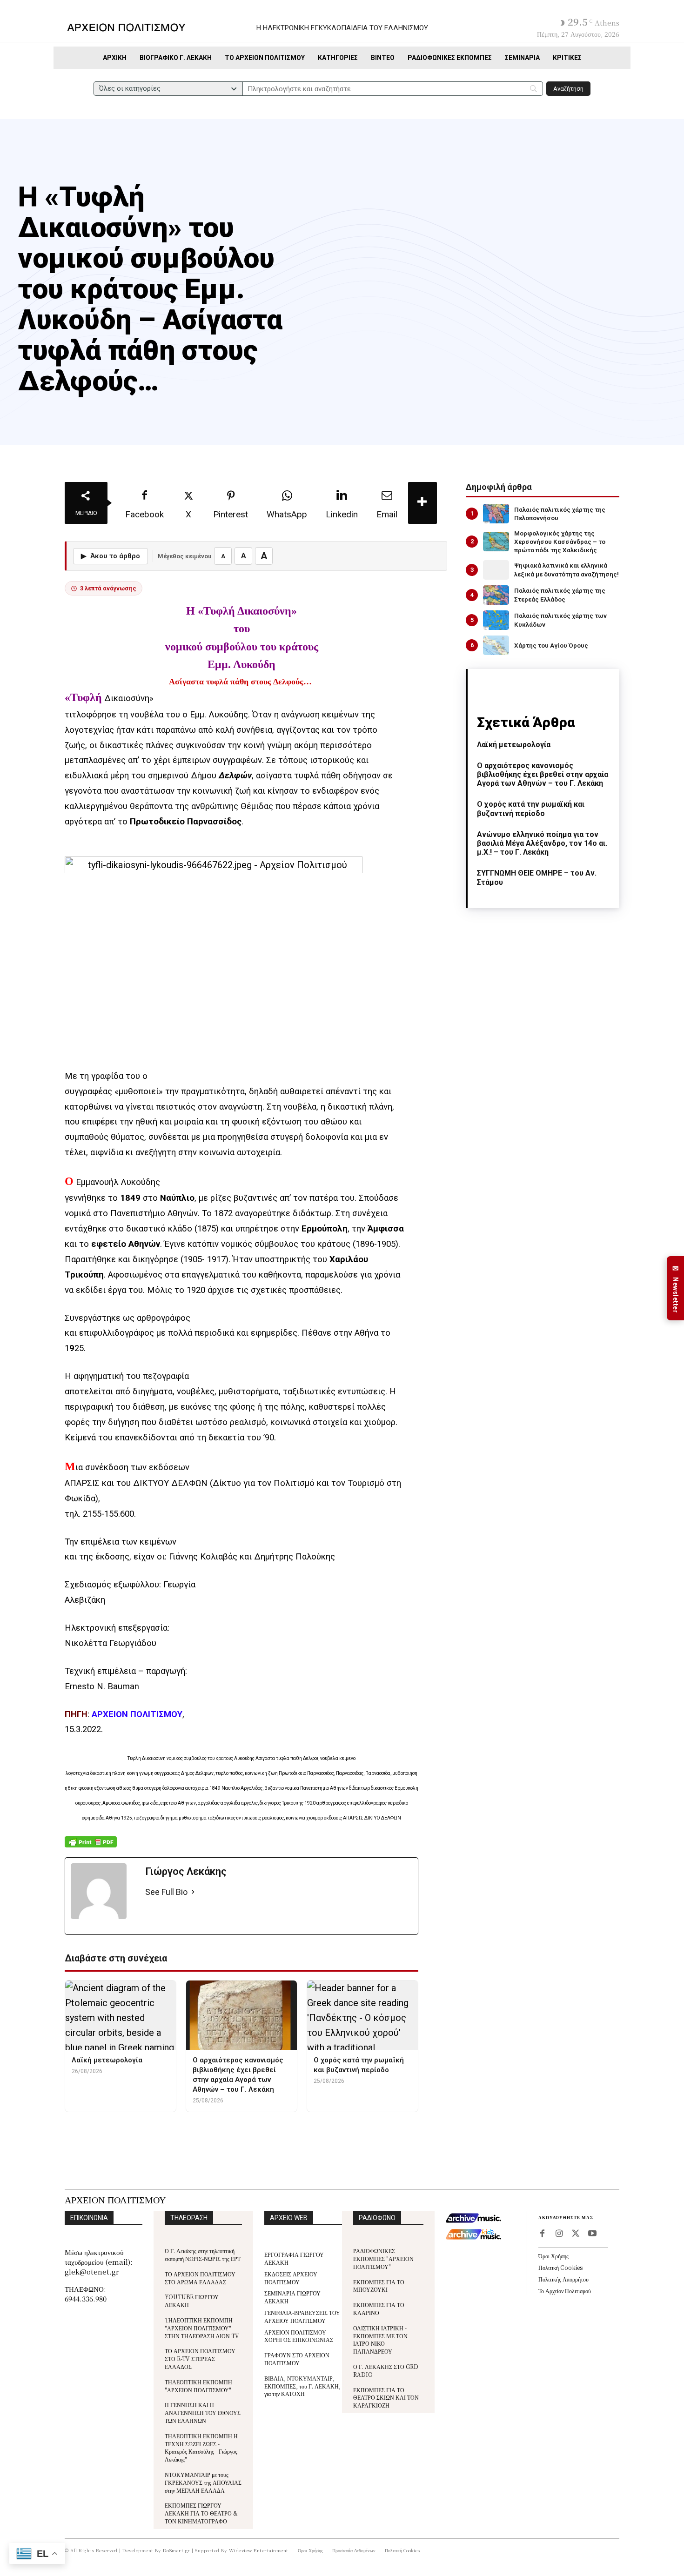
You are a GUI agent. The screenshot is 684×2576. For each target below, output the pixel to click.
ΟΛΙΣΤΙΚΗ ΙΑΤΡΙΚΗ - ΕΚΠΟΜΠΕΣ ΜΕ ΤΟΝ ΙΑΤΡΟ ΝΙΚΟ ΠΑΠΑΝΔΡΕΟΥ (380, 2339)
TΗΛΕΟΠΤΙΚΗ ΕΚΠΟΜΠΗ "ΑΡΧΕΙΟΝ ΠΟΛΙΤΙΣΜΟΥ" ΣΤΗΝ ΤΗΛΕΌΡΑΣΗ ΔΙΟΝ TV (202, 2328)
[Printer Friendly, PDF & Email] (91, 1847)
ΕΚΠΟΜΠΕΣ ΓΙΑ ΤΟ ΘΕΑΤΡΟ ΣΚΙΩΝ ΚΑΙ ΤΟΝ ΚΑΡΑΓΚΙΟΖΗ (386, 2398)
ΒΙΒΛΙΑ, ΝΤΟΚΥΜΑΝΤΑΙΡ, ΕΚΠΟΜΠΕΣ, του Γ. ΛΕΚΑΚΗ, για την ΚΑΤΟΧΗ (302, 2386)
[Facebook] (542, 2234)
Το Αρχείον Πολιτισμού (565, 2291)
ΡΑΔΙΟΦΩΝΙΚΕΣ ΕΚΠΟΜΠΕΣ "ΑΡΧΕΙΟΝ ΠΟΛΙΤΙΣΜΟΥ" (383, 2258)
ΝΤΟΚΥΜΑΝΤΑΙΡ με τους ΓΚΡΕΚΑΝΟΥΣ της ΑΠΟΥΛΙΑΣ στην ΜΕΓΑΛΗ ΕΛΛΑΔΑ (203, 2482)
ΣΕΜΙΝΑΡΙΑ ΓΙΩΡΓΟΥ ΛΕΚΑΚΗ (292, 2297)
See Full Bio (166, 1892)
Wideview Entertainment (259, 2550)
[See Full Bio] (193, 1892)
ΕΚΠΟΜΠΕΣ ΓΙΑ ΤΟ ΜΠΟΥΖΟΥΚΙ (379, 2286)
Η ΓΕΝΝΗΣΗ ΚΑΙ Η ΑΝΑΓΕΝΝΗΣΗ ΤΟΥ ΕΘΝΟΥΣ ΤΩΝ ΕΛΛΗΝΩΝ (203, 2412)
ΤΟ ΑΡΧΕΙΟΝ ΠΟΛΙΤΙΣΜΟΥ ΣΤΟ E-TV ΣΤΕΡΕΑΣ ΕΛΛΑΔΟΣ (200, 2359)
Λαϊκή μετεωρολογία (514, 745)
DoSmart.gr (177, 2550)
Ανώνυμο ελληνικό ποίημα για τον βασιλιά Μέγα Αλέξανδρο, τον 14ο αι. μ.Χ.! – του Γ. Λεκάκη (542, 843)
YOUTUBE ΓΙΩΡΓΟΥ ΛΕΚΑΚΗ (192, 2301)
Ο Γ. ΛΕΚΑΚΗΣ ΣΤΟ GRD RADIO (386, 2370)
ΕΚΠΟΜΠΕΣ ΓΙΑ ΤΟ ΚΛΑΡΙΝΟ (379, 2308)
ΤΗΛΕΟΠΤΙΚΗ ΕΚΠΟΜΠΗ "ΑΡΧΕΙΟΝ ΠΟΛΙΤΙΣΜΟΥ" (198, 2386)
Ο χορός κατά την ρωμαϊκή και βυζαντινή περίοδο (531, 809)
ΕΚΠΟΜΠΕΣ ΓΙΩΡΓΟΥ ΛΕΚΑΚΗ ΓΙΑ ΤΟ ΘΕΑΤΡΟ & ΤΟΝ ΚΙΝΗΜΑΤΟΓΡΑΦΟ (201, 2513)
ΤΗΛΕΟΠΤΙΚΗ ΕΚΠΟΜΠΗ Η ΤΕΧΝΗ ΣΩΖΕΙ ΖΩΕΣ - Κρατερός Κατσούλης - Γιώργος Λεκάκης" (201, 2447)
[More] (422, 503)
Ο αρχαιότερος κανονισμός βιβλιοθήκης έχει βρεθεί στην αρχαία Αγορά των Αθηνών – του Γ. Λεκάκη (543, 774)
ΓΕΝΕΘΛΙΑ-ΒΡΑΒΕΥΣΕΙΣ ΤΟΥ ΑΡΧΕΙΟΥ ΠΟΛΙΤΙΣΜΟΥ (302, 2316)
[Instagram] (559, 2234)
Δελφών (235, 776)
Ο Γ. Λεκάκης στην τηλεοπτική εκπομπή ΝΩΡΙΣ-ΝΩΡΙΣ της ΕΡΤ (203, 2255)
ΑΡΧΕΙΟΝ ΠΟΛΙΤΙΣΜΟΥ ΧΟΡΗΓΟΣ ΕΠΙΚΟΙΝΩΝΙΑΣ (299, 2336)
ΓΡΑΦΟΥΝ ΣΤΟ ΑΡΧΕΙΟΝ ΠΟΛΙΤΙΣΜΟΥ (297, 2359)
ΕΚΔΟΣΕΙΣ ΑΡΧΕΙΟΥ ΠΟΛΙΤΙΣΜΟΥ (291, 2278)
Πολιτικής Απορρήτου (563, 2279)
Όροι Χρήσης (553, 2256)
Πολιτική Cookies (560, 2267)
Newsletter (676, 1288)
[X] (576, 2234)
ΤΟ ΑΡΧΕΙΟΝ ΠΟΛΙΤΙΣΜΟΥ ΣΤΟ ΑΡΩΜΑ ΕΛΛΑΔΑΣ (200, 2278)
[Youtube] (592, 2234)
